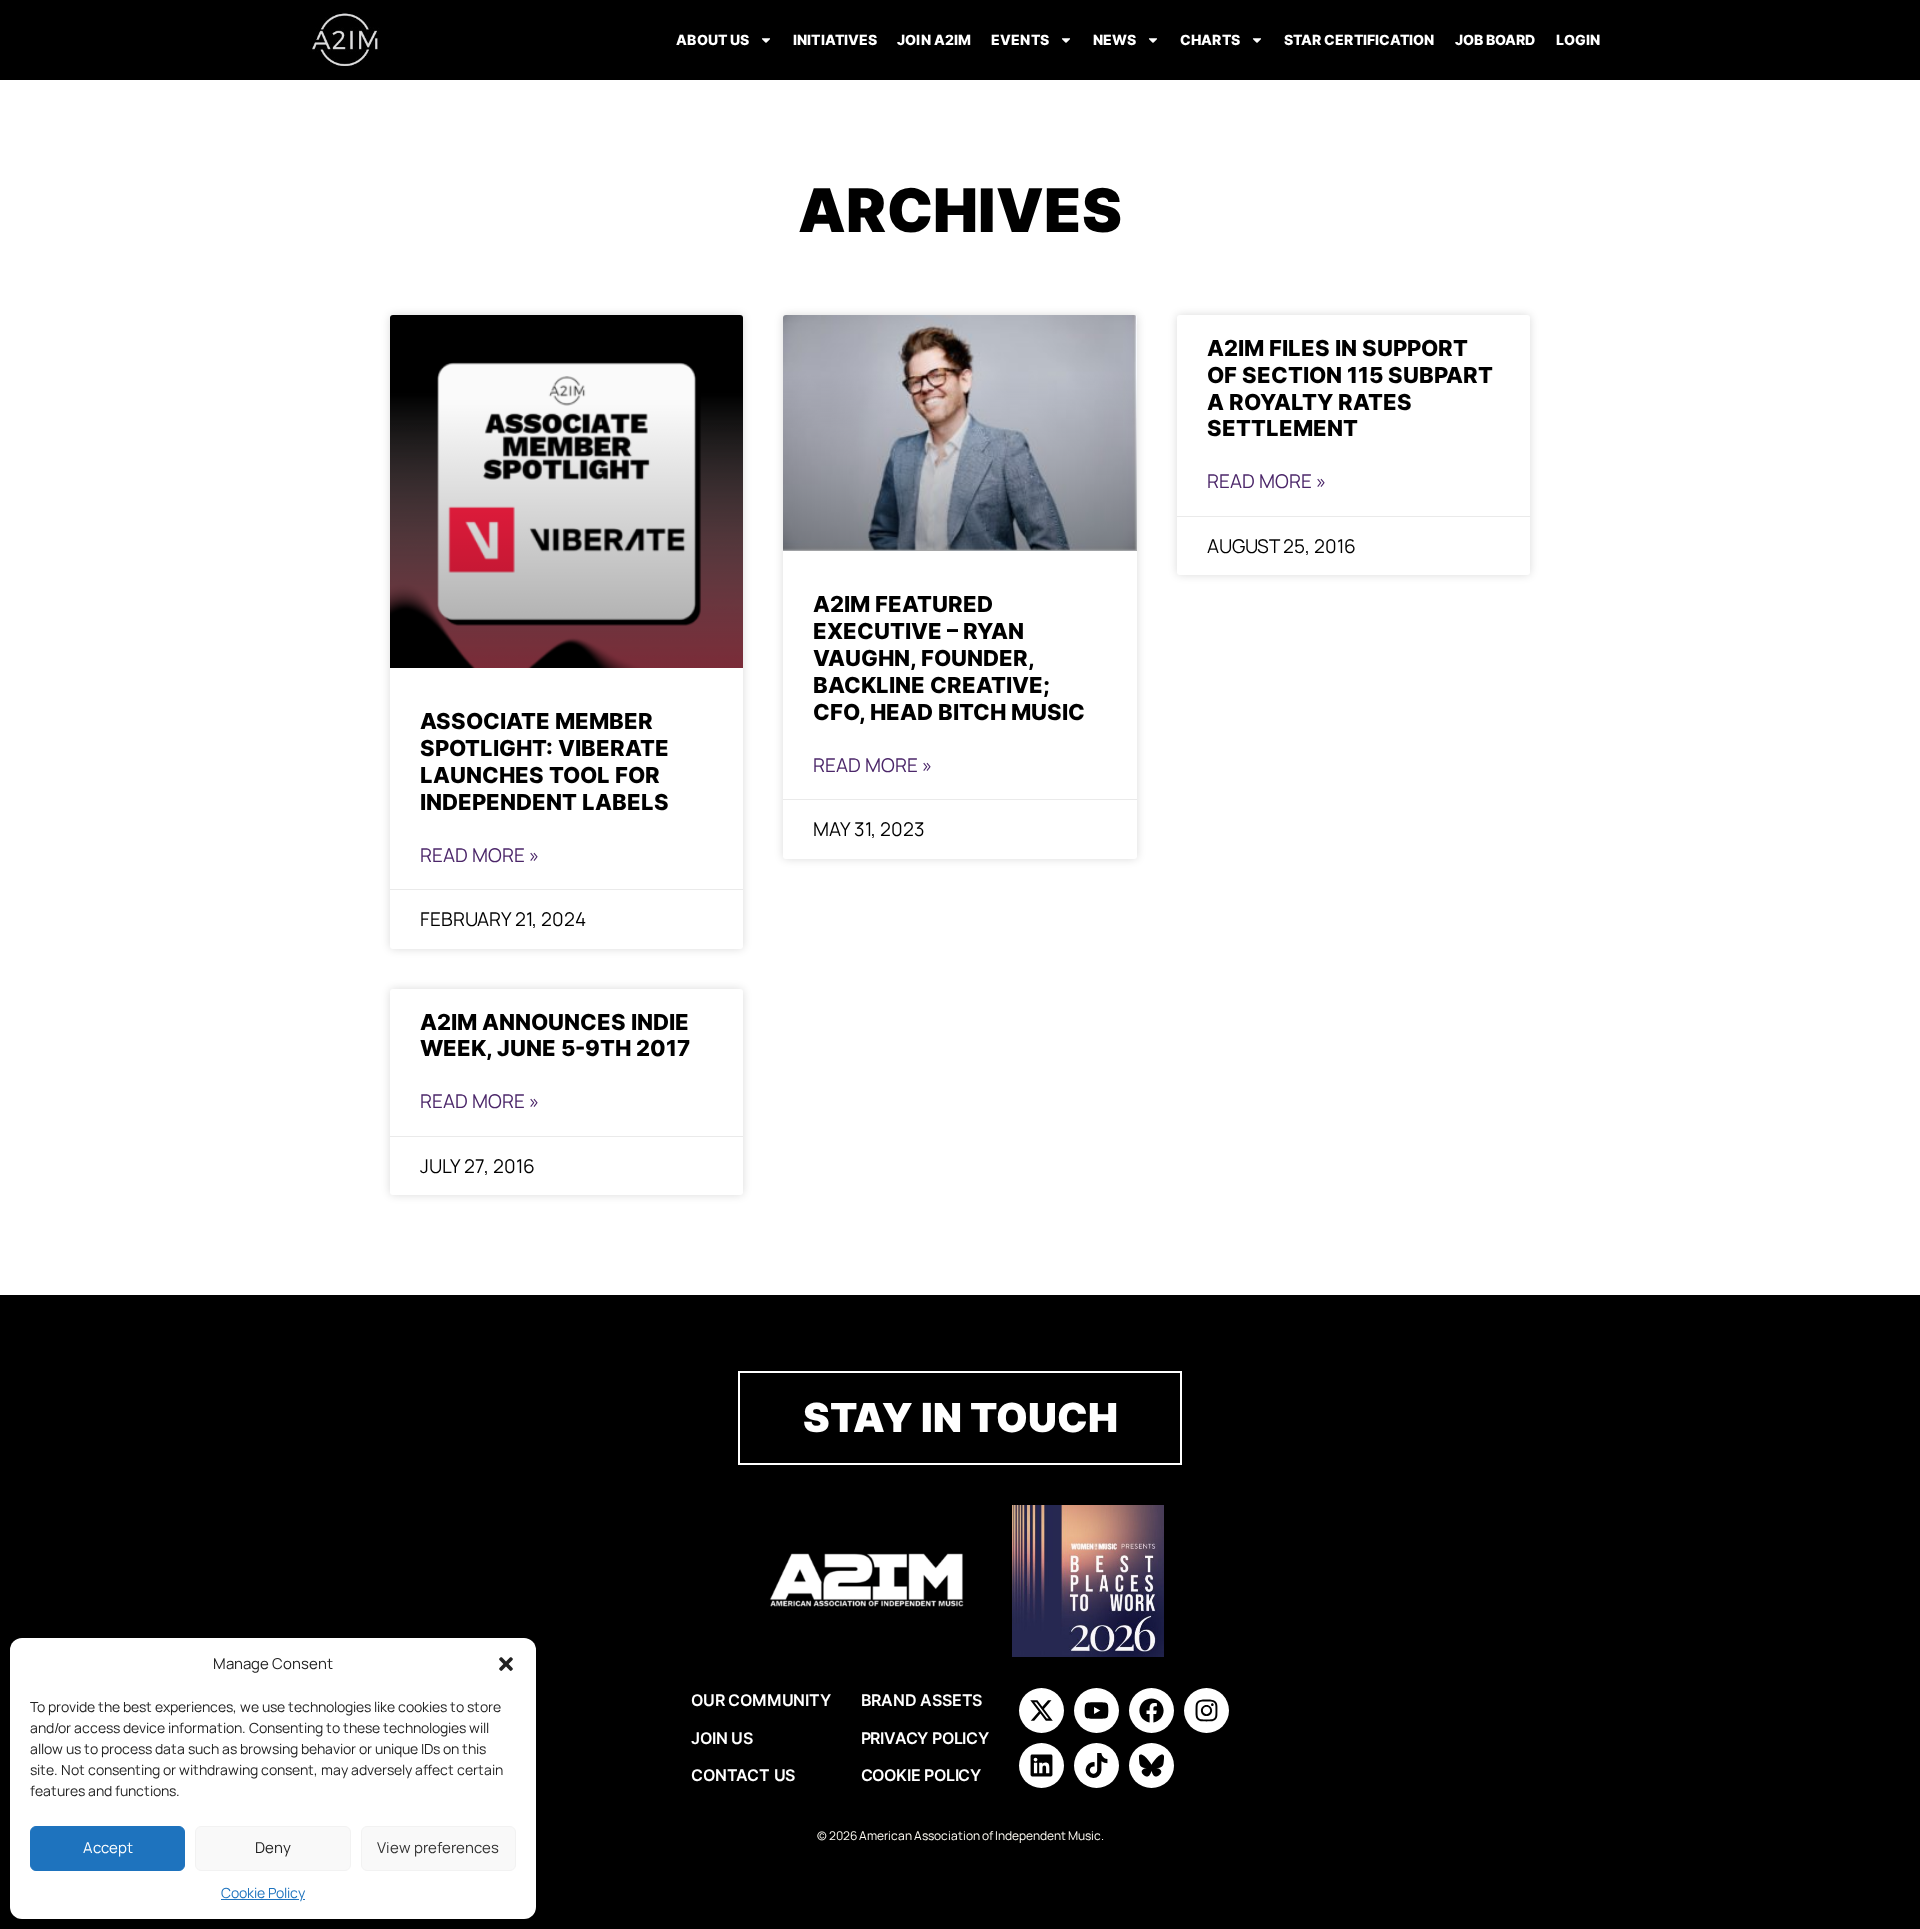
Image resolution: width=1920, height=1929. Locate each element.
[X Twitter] (1041, 1710)
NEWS (1114, 39)
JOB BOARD (1495, 39)
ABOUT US (712, 39)
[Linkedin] (1041, 1765)
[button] (506, 1664)
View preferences (438, 1847)
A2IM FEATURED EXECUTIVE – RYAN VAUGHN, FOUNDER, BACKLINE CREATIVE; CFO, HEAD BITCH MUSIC (949, 657)
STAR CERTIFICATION (1359, 39)
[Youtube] (1096, 1710)
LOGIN (1578, 39)
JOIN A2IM (934, 39)
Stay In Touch (960, 1417)
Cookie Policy (263, 1892)
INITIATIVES (835, 39)
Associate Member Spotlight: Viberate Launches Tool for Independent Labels (544, 761)
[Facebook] (1151, 1710)
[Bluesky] (1151, 1765)
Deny (273, 1847)
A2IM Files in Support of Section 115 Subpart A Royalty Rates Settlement (1350, 388)
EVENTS (1020, 39)
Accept (108, 1847)
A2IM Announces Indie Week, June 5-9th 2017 (555, 1035)
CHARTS (1210, 39)
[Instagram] (1206, 1710)
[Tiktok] (1096, 1765)
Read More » (479, 855)
